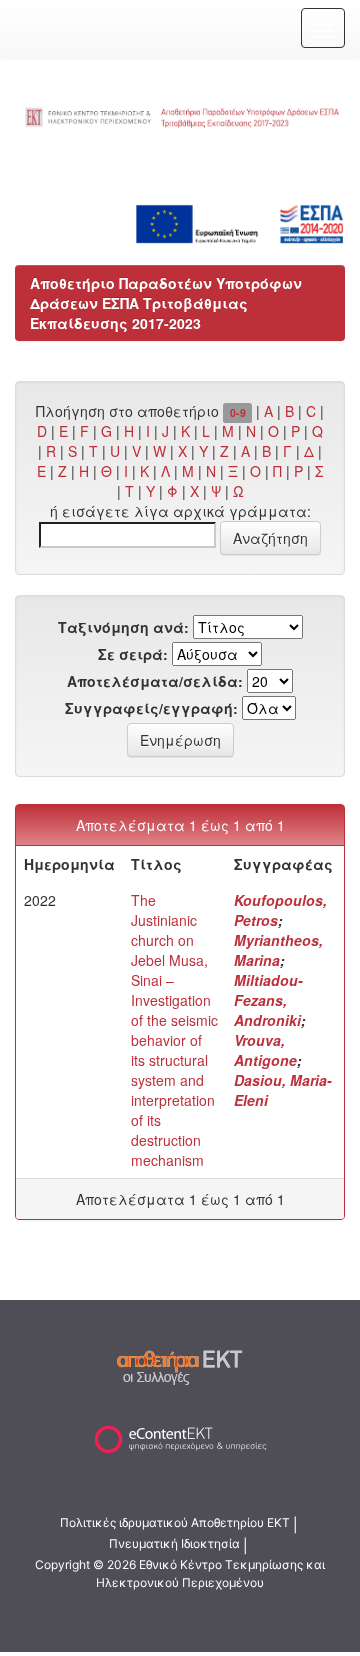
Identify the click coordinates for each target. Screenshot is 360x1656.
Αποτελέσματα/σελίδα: (155, 681)
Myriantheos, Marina (278, 950)
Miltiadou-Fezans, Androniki (268, 1000)
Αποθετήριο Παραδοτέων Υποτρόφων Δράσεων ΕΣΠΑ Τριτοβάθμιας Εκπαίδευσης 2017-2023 (166, 303)
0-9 (238, 412)
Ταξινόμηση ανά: (123, 627)
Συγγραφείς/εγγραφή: (151, 708)
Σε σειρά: (133, 654)
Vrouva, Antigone (265, 1050)
